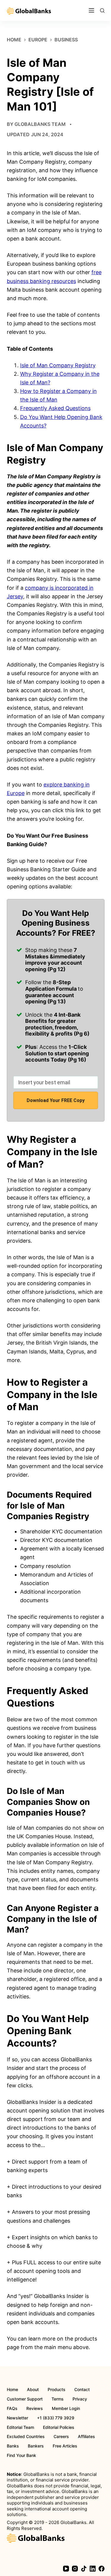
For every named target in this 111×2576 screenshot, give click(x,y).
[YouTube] (66, 2569)
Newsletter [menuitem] (17, 2418)
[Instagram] (75, 2569)
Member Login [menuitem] (66, 2408)
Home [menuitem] (12, 2390)
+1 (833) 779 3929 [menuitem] (56, 2418)
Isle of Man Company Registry (58, 365)
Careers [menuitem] (61, 2437)
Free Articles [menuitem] (65, 2446)
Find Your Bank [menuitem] (21, 2455)
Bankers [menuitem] (36, 2446)
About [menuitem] (33, 2390)
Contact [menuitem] (82, 2390)
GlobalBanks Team (40, 124)
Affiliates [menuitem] (86, 2437)
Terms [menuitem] (58, 2399)
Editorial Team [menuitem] (20, 2427)
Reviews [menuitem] (35, 2408)
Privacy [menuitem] (80, 2399)
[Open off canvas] (91, 10)
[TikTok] (84, 2569)
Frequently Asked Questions (55, 408)
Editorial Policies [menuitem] (59, 2427)
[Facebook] (102, 2569)
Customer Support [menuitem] (25, 2399)
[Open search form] (102, 10)
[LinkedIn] (93, 2569)
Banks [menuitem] (13, 2446)
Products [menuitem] (57, 2390)
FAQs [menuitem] (12, 2408)
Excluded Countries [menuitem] (26, 2437)
